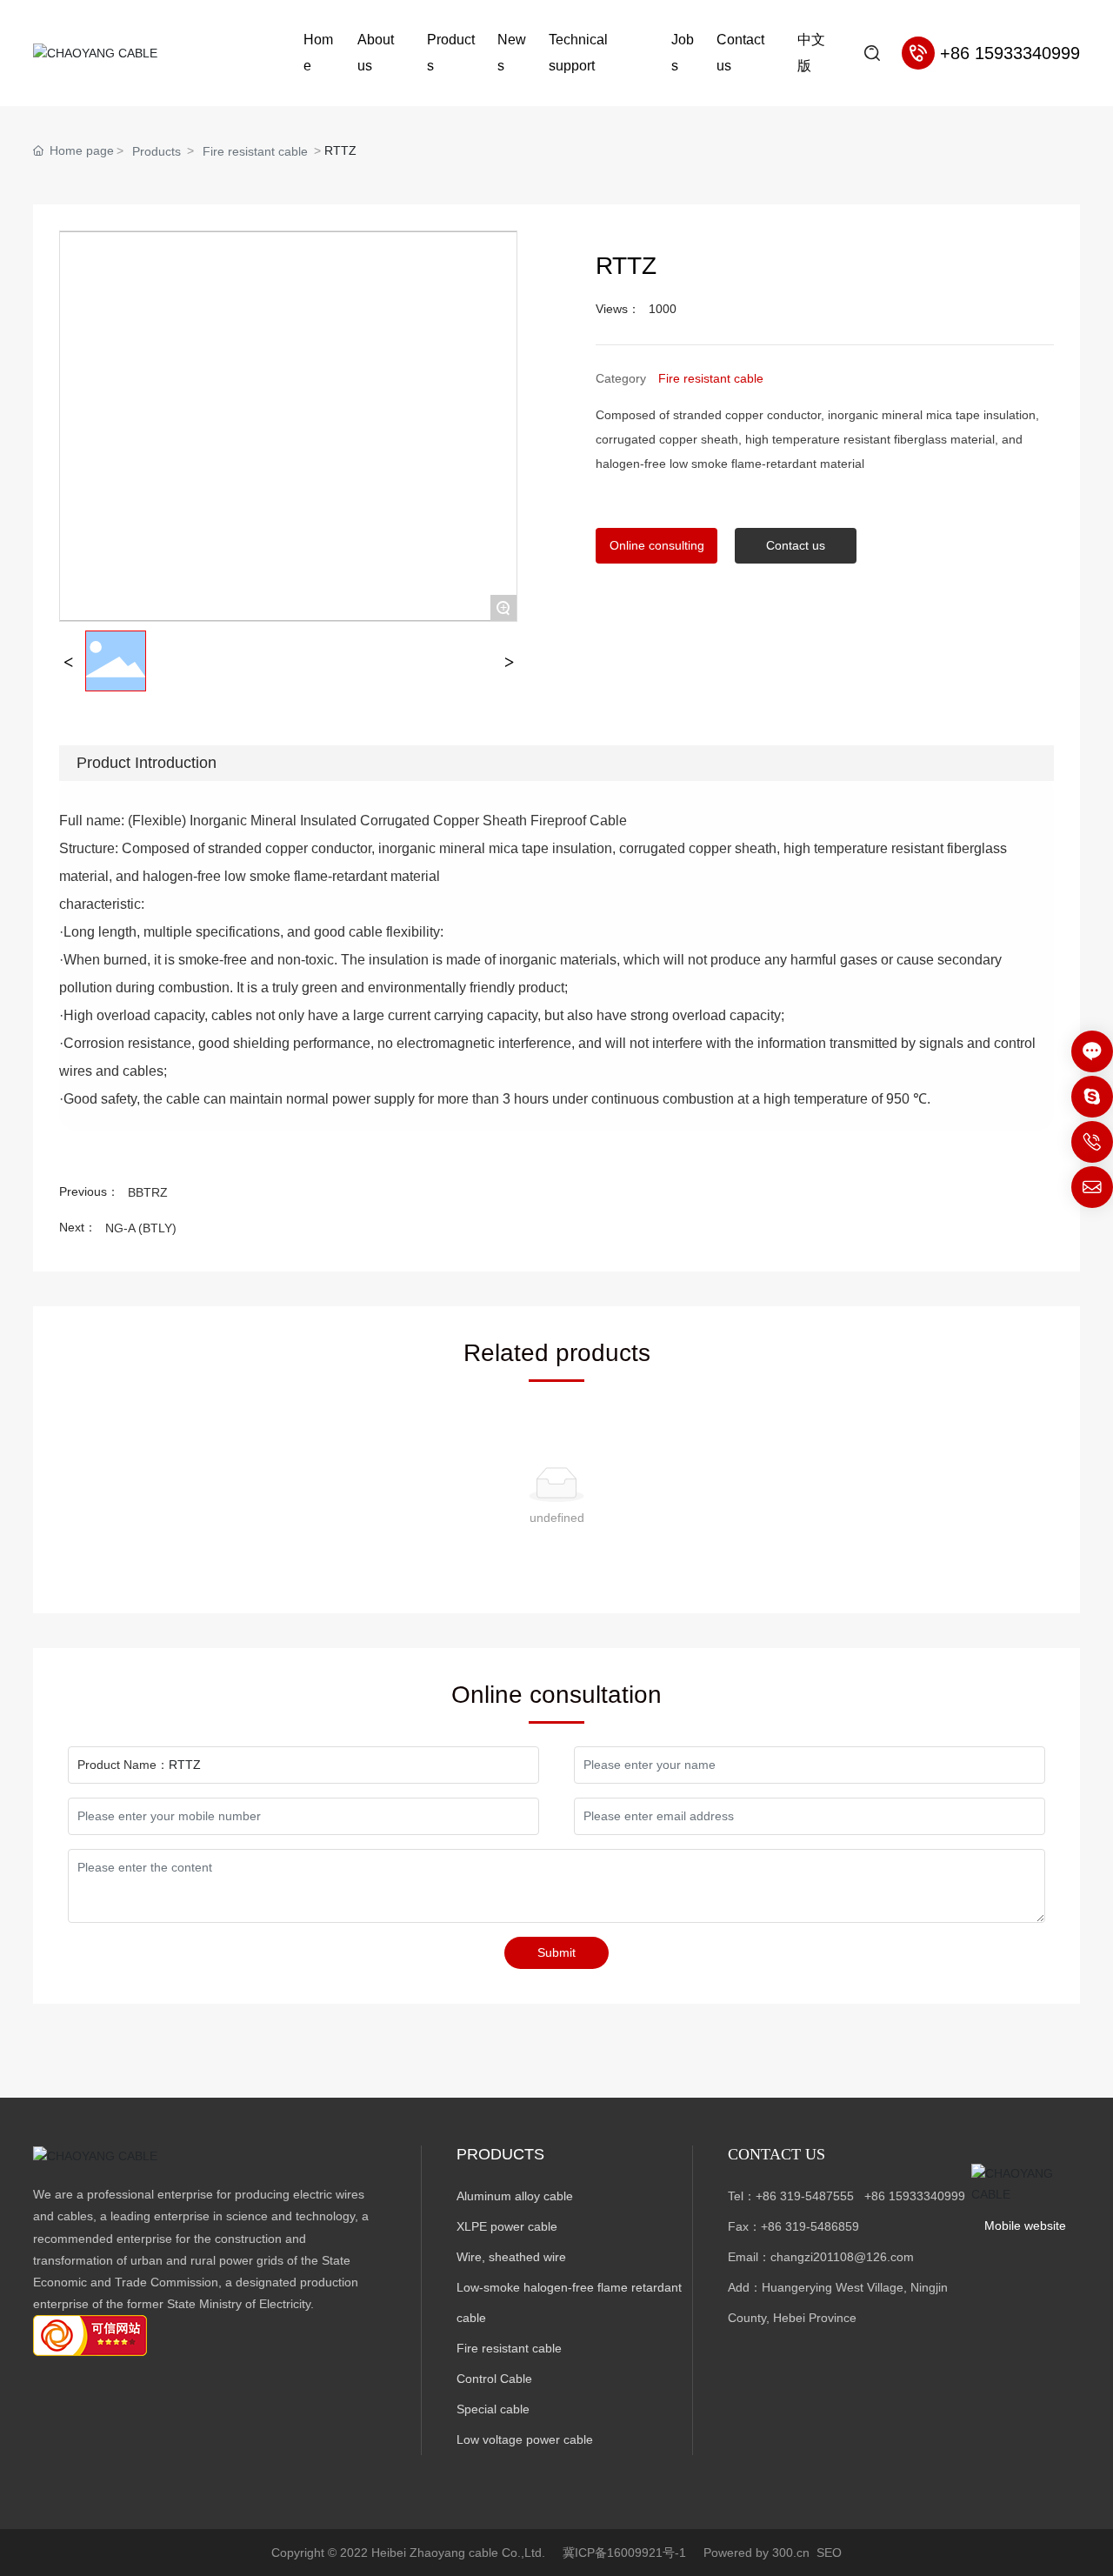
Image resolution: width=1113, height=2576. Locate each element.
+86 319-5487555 (805, 2196)
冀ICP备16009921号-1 (624, 2553)
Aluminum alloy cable (515, 2196)
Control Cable (494, 2379)
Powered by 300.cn (756, 2553)
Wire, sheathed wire (511, 2257)
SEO (829, 2553)
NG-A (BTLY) (141, 1228)
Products (157, 151)
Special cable (493, 2409)
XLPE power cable (507, 2226)
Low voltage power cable (525, 2439)
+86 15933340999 (915, 2196)
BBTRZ (148, 1192)
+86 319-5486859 (810, 2226)
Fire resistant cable (255, 151)
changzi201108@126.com (842, 2257)
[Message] (1092, 1051)
